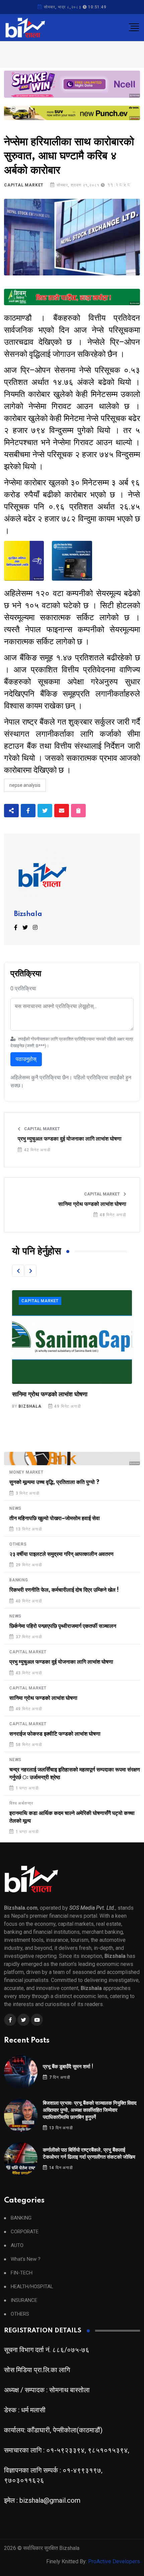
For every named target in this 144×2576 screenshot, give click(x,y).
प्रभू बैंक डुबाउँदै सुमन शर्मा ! (68, 2067)
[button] (18, 1271)
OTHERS (18, 1544)
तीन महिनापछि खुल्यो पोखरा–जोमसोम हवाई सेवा (55, 1518)
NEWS (15, 1508)
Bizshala (28, 914)
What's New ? (26, 2259)
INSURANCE (24, 2300)
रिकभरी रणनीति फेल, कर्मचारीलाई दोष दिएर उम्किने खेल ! (64, 1590)
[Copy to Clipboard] (78, 811)
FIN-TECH (22, 2273)
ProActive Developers (114, 2561)
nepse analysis (25, 785)
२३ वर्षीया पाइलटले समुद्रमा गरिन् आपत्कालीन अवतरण (61, 1554)
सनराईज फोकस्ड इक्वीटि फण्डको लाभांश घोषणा (63, 1395)
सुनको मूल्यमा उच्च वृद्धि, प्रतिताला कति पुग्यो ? (54, 1482)
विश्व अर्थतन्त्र (21, 1803)
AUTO (17, 2246)
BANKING (19, 1580)
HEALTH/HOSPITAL (32, 2287)
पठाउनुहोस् (26, 1059)
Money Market (26, 1472)
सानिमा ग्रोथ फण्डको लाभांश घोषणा (92, 1204)
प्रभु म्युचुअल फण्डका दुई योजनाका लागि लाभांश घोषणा (70, 1139)
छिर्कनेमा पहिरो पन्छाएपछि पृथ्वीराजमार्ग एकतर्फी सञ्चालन (63, 1626)
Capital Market (24, 185)
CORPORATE (25, 2232)
